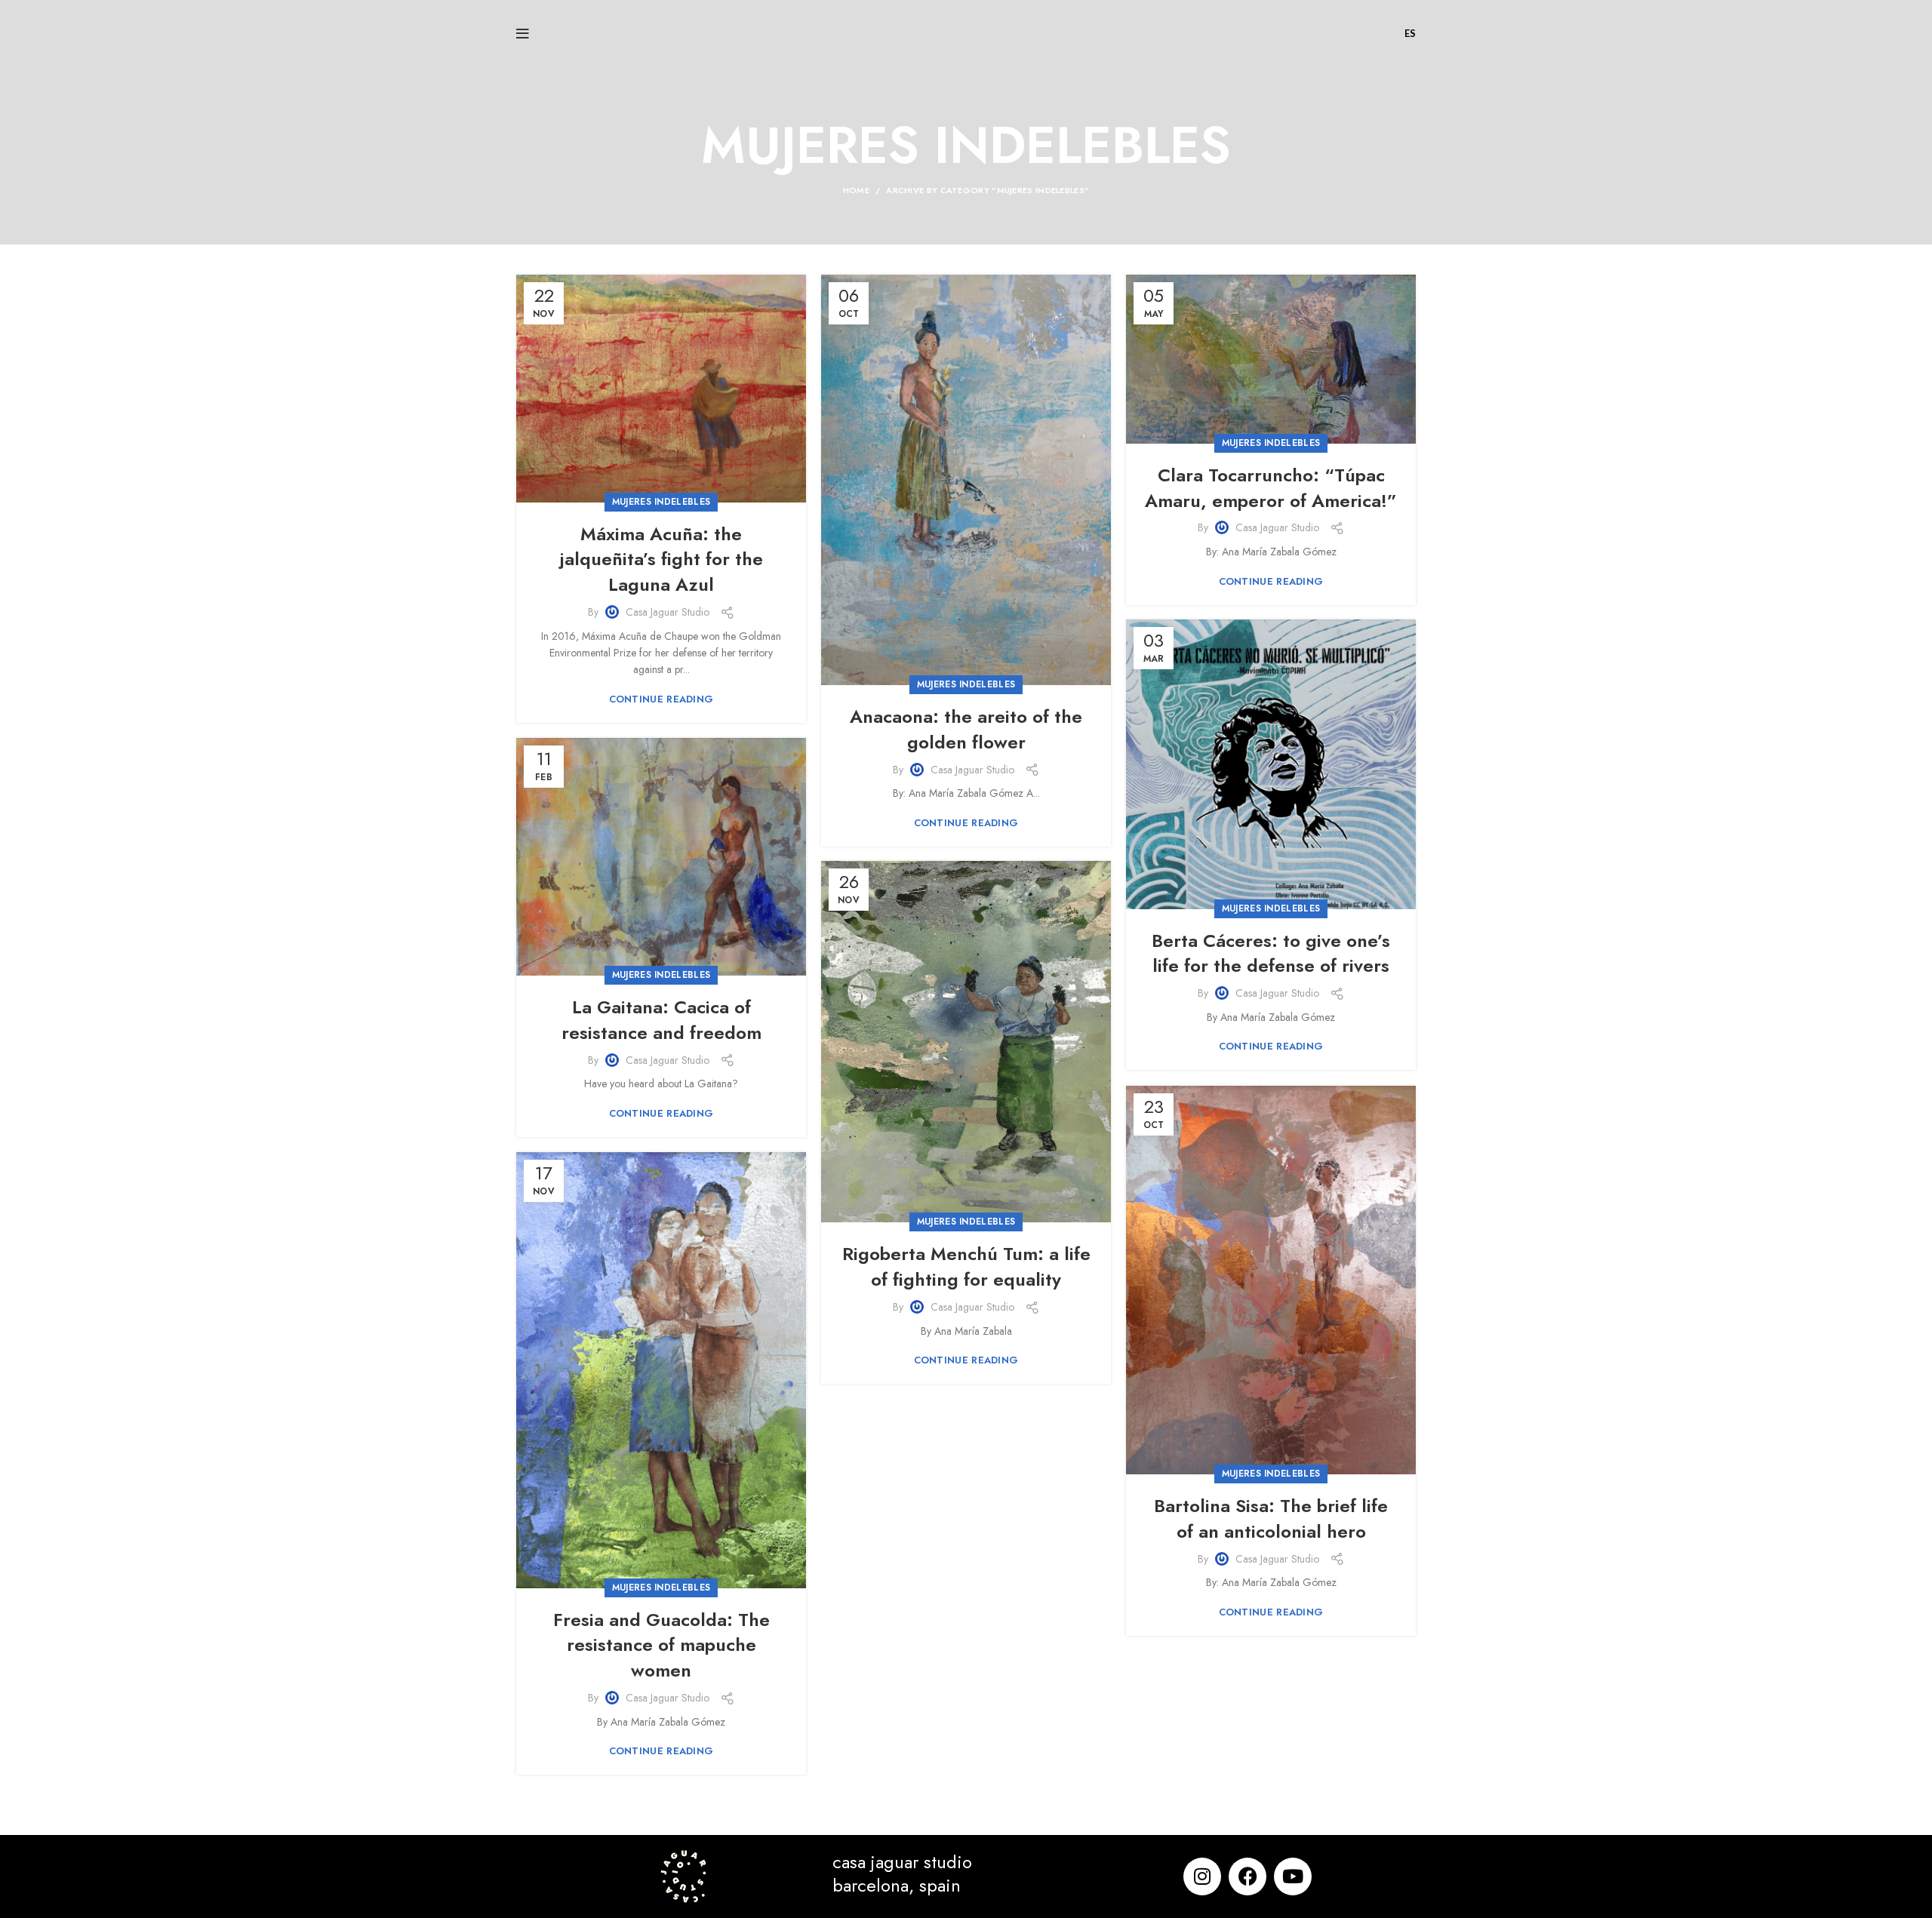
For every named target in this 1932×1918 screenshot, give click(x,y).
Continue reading (661, 699)
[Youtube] (1293, 1877)
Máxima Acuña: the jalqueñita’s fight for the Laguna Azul (661, 559)
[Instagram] (1202, 1877)
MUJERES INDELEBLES (661, 502)
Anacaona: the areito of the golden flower (966, 729)
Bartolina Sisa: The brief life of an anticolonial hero (1271, 1518)
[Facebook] (1247, 1877)
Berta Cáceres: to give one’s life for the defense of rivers (1271, 953)
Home (856, 190)
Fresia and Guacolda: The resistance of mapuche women (661, 1645)
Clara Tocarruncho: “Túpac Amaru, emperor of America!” (1271, 488)
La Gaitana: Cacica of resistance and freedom (661, 1020)
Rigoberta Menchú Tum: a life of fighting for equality (966, 1266)
